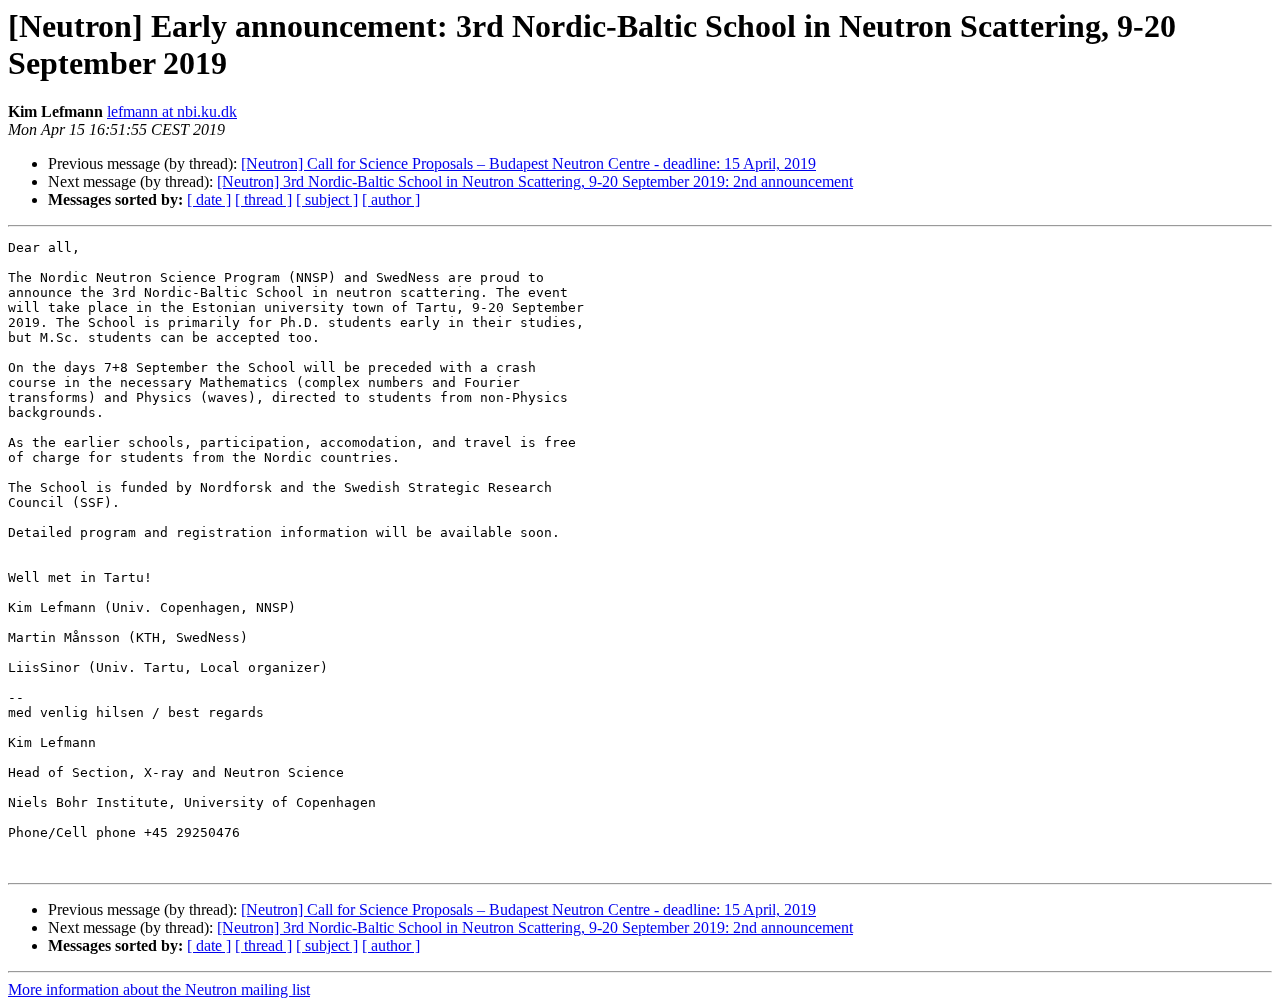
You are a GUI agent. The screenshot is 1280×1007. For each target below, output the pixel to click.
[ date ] (209, 199)
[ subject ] (327, 199)
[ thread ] (263, 199)
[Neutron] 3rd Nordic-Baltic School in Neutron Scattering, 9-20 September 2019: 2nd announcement (535, 181)
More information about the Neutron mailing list (159, 989)
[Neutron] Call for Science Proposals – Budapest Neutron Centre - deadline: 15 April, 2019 (528, 163)
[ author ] (391, 199)
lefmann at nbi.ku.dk (172, 111)
